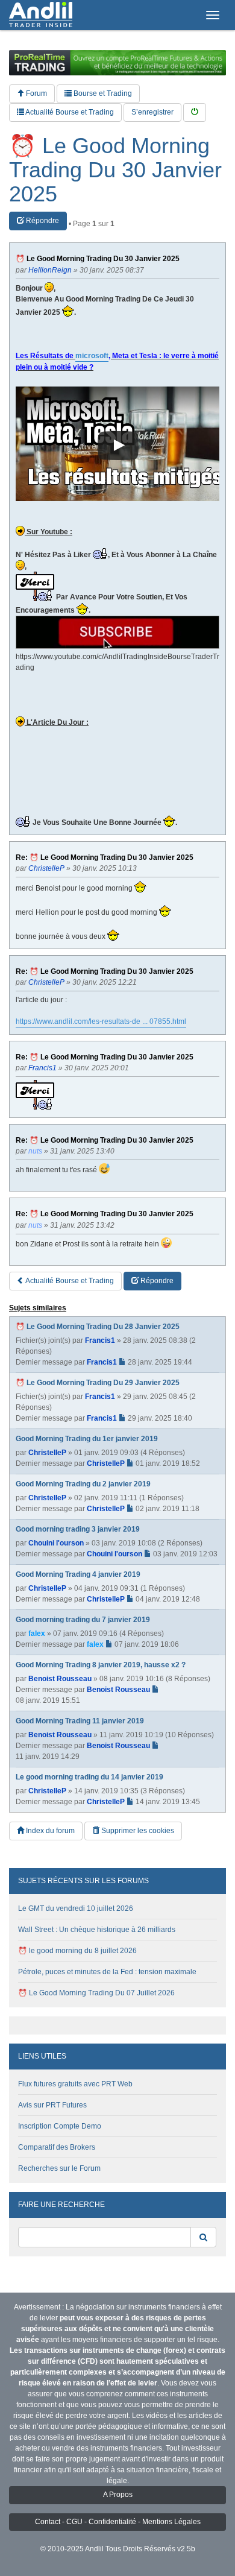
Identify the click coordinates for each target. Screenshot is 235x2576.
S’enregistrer (152, 112)
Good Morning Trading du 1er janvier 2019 (87, 1439)
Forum (36, 93)
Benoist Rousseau (60, 1679)
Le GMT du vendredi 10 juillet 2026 (76, 1908)
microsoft (92, 356)
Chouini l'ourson (56, 1543)
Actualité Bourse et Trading (69, 112)
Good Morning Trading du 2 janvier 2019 (83, 1484)
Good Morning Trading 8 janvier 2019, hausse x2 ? (101, 1665)
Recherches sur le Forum (59, 2168)
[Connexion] (195, 112)
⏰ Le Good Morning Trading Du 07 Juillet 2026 (96, 1993)
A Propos (118, 2495)
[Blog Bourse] (41, 15)
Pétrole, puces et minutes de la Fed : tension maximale (107, 1972)
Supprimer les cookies (137, 1831)
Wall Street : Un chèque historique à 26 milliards (97, 1930)
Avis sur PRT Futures (52, 2105)
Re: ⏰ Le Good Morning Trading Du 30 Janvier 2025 (105, 858)
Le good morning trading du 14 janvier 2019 (89, 1777)
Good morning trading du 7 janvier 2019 (83, 1620)
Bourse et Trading (102, 93)
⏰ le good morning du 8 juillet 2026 (77, 1951)
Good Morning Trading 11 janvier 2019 (80, 1721)
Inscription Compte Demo (60, 2126)
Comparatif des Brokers (57, 2147)
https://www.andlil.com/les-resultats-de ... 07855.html (101, 1021)
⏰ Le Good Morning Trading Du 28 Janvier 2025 (98, 1327)
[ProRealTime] (117, 63)
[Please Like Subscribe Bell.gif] (117, 632)
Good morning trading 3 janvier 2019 (78, 1529)
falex (37, 1634)
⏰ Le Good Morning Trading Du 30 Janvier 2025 (115, 170)
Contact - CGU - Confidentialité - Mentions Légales (118, 2522)
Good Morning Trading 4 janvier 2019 (78, 1574)
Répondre (42, 221)
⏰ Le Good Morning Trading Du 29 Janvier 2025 (98, 1383)
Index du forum (49, 1831)
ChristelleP (47, 1453)
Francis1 (100, 1340)
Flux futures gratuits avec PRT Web (75, 2084)
